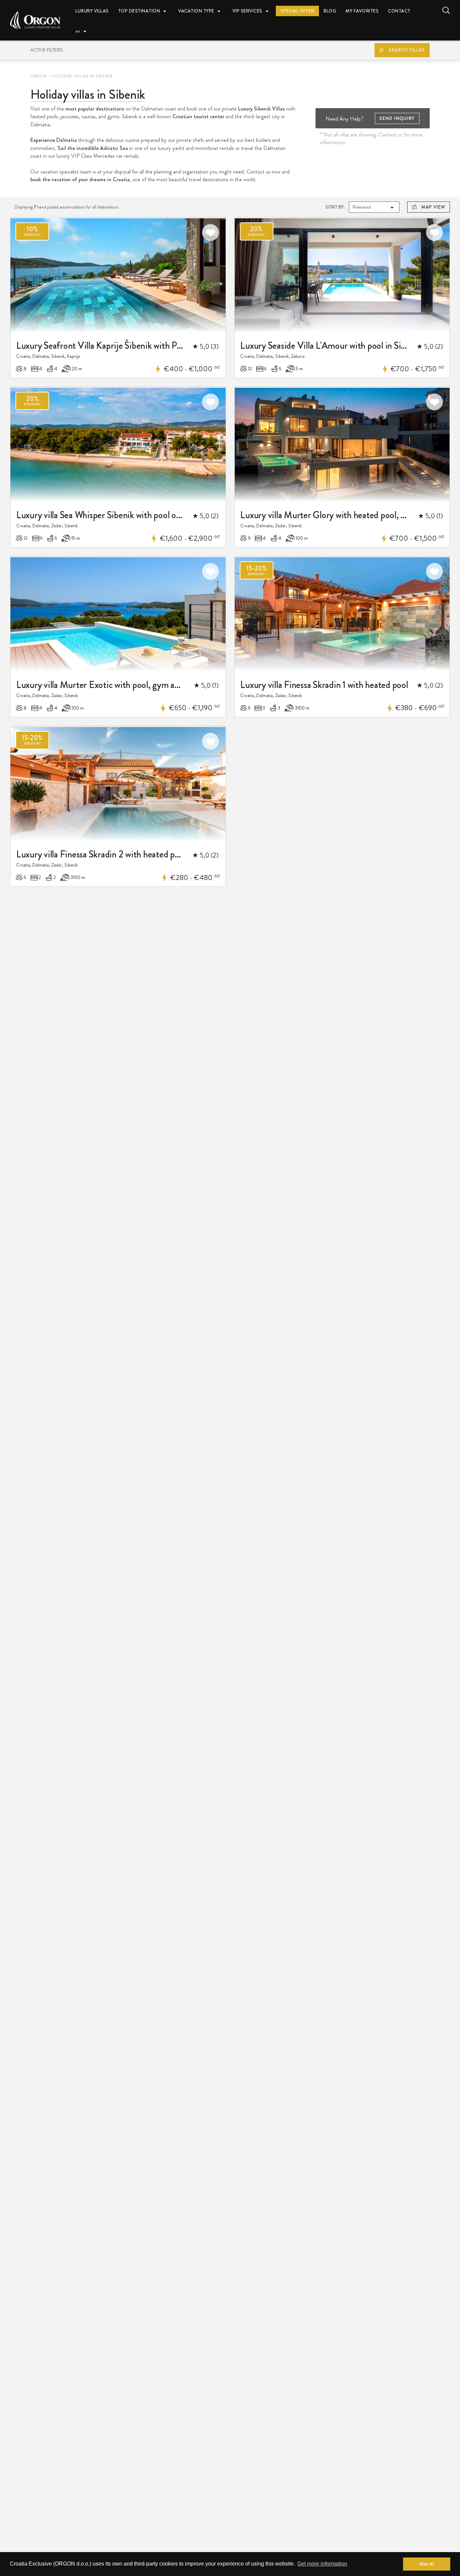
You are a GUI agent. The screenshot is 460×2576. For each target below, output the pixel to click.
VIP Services (247, 11)
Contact (399, 11)
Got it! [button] (427, 2564)
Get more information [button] (322, 2564)
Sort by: (335, 207)
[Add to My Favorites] (210, 232)
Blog (330, 11)
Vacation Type (196, 11)
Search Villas (407, 50)
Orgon (39, 76)
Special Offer (298, 11)
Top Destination (139, 11)
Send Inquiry (397, 118)
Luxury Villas (92, 11)
